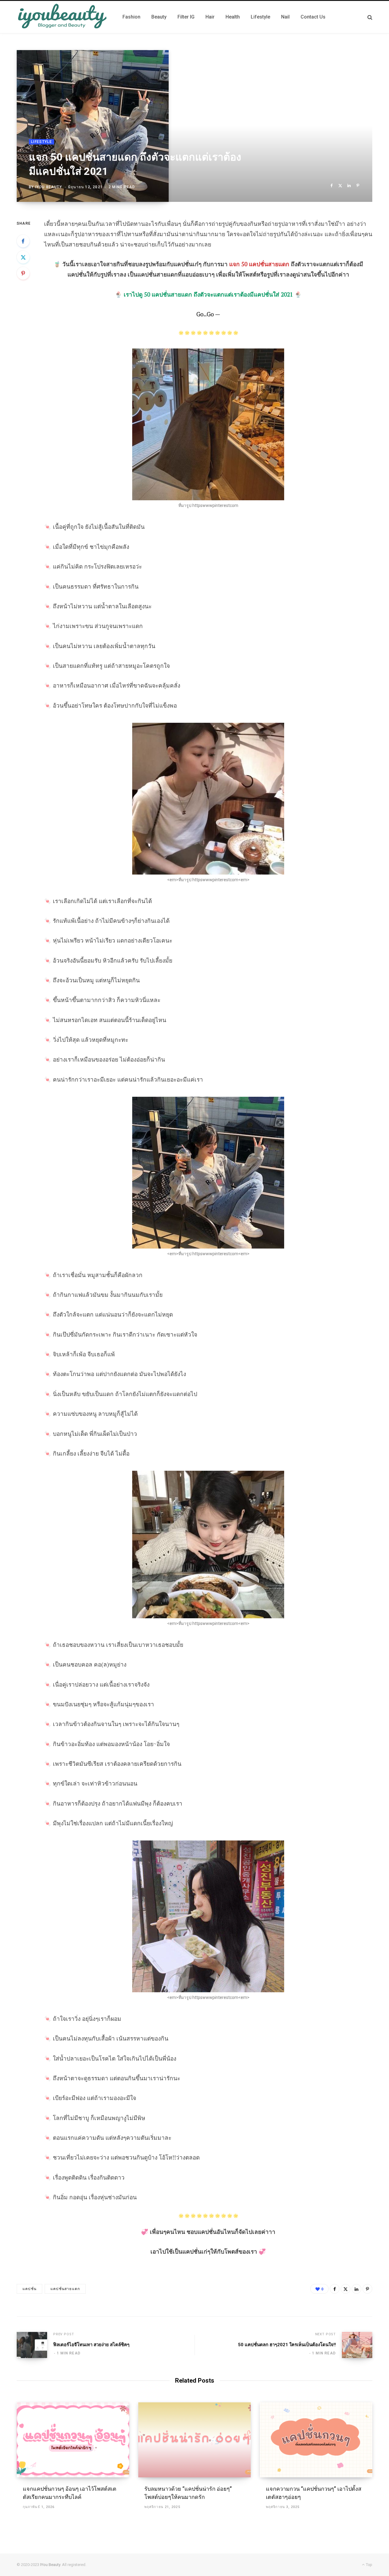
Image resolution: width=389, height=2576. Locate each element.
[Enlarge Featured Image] (194, 126)
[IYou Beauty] (62, 17)
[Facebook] (331, 186)
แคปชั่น (29, 2289)
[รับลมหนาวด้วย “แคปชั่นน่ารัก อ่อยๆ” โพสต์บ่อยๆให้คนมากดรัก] (194, 2440)
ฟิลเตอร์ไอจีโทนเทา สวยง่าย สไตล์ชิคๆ (91, 2345)
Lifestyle (41, 142)
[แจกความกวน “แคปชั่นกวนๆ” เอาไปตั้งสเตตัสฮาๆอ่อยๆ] (316, 2440)
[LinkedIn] (349, 186)
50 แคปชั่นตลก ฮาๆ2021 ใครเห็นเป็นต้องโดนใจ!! (287, 2345)
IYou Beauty (49, 187)
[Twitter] (340, 186)
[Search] (370, 17)
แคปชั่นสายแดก (65, 2289)
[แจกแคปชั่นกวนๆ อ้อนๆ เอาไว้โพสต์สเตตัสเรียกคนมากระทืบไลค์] (73, 2440)
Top (369, 2565)
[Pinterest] (358, 186)
